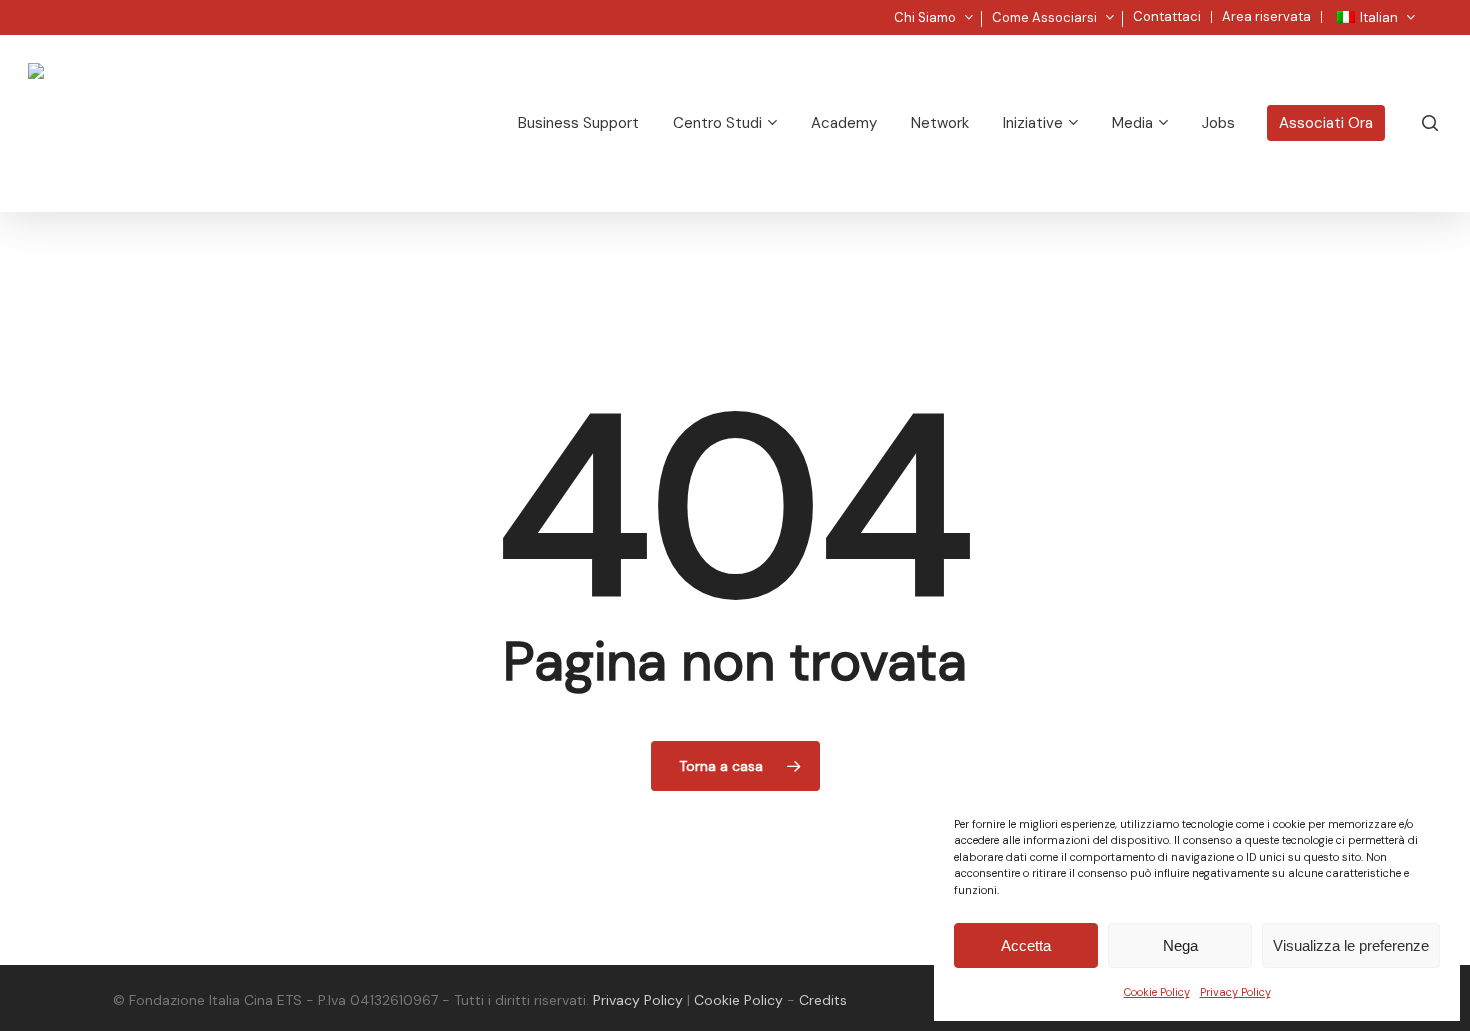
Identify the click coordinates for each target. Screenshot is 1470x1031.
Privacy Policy (1235, 992)
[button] (1432, 10)
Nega (1180, 945)
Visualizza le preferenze (1351, 945)
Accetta (1026, 945)
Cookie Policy (1157, 992)
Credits (823, 1000)
